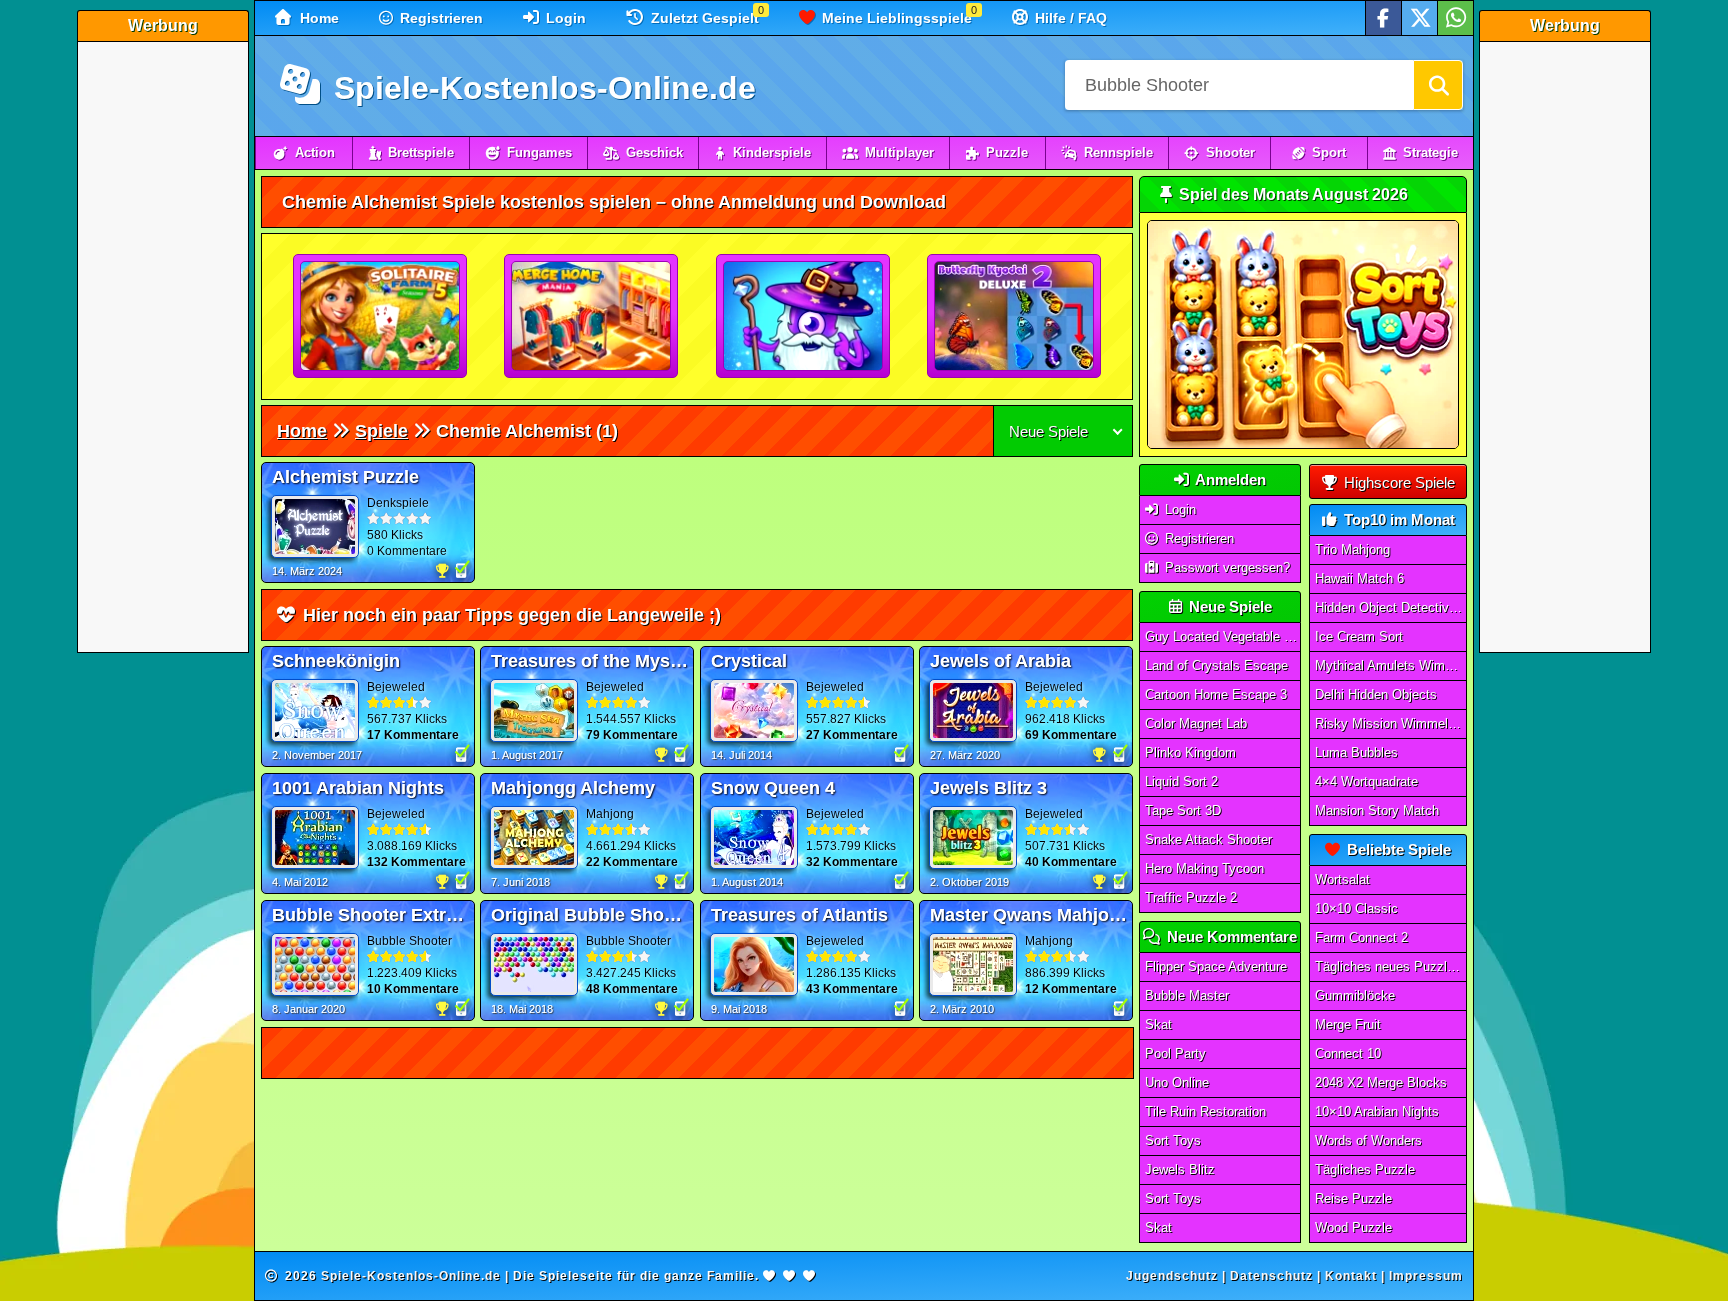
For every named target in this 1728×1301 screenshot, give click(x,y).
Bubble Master (1187, 995)
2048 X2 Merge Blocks (1381, 1082)
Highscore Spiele (1397, 482)
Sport (1329, 152)
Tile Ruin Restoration (1205, 1111)
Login (564, 18)
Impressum (1426, 1276)
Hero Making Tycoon (1204, 868)
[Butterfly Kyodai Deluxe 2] (1015, 317)
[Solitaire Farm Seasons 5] (381, 317)
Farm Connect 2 (1361, 937)
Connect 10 (1348, 1053)
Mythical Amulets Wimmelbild (1391, 665)
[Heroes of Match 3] (804, 317)
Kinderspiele (772, 152)
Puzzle (1007, 152)
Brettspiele (421, 152)
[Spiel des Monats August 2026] (1303, 444)
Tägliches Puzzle (1365, 1169)
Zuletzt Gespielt (703, 18)
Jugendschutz (1172, 1276)
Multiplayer (899, 152)
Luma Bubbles (1356, 752)
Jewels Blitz (1180, 1169)
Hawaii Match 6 (1359, 578)
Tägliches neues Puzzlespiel (1391, 966)
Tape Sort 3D (1183, 810)
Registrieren (439, 18)
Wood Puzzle (1353, 1227)
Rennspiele (1118, 152)
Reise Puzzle (1353, 1198)
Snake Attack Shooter (1208, 839)
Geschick (654, 152)
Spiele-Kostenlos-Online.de (540, 88)
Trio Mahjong (1352, 549)
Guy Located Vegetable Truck (1223, 636)
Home (317, 18)
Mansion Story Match (1377, 810)
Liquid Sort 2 (1181, 781)
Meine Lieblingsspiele (895, 18)
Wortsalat (1342, 879)
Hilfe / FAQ (1069, 18)
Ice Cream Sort (1359, 636)
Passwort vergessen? (1225, 567)
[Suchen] (1438, 85)
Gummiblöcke (1355, 995)
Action (315, 152)
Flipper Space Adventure (1216, 966)
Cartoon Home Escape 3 (1216, 694)
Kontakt (1351, 1276)
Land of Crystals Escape (1216, 665)
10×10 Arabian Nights (1377, 1111)
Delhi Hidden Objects (1376, 694)
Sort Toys (1173, 1140)
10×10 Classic (1356, 908)
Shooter (1230, 152)
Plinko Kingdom (1190, 752)
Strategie (1430, 152)
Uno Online (1177, 1082)
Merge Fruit (1348, 1024)
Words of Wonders (1368, 1140)
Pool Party (1175, 1053)
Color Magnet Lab (1196, 723)
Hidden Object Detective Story (1391, 607)
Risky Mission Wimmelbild (1391, 723)
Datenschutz (1271, 1276)
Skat (1158, 1024)
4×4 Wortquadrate (1366, 781)
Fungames (539, 152)
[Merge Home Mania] (592, 317)
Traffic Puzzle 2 (1191, 897)
